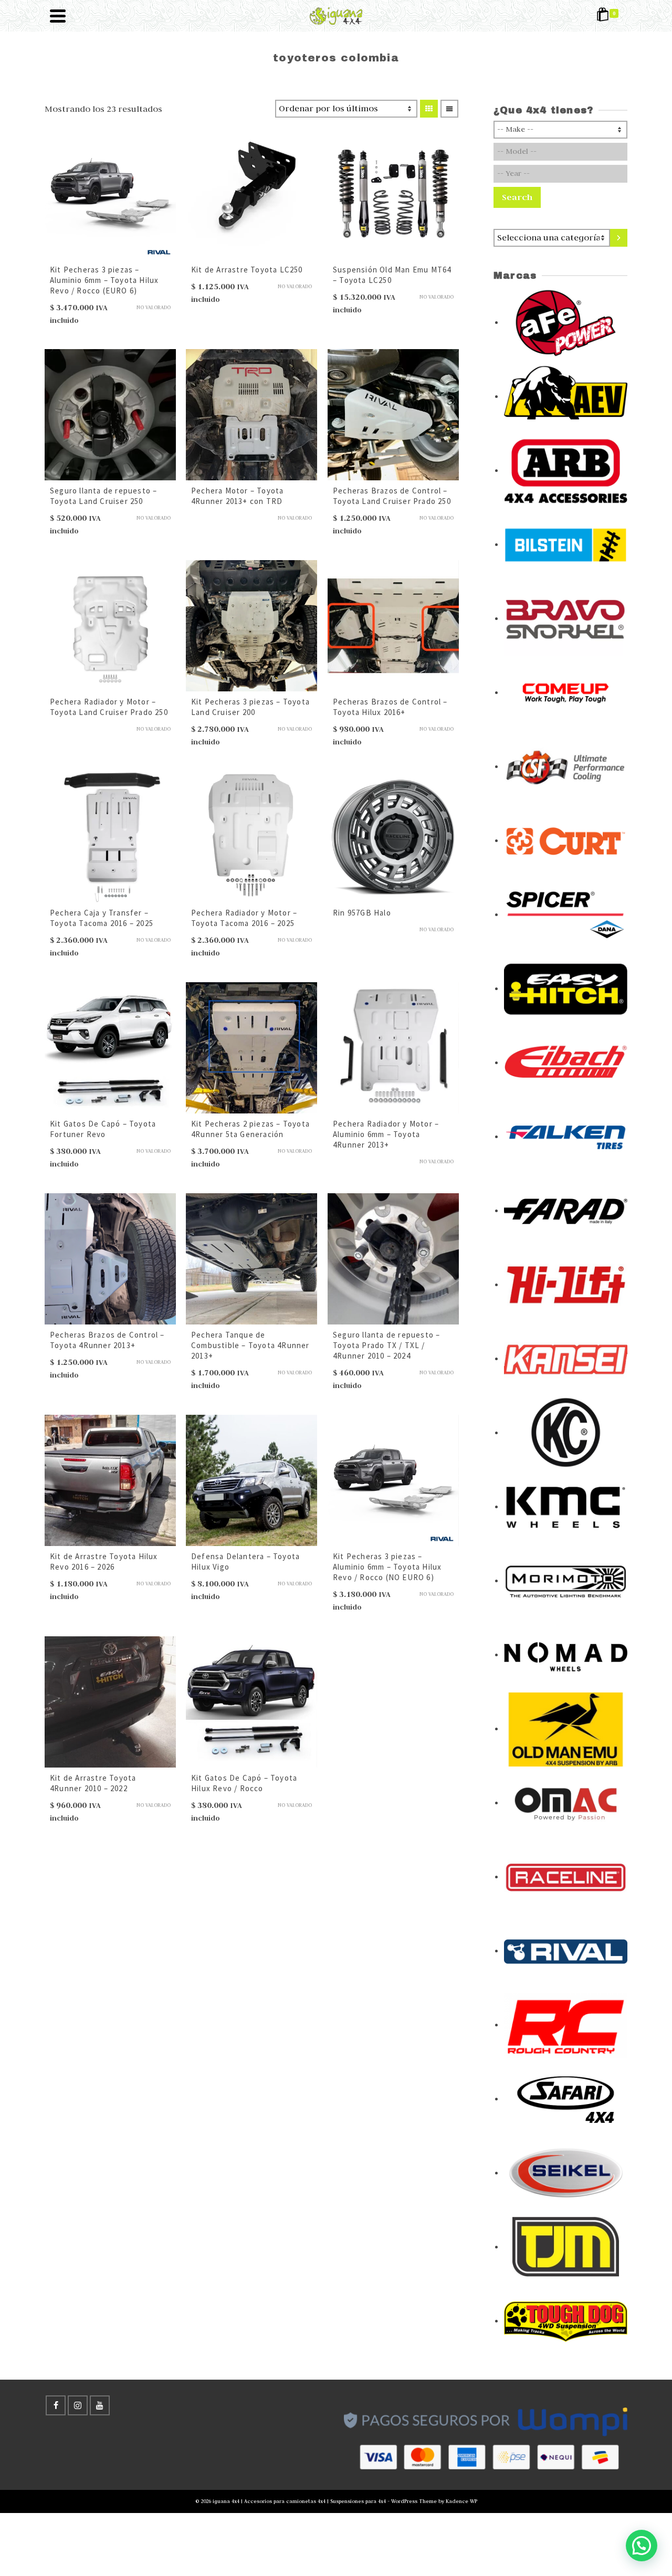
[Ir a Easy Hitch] (566, 988)
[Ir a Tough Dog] (566, 2320)
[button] (642, 2546)
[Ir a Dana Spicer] (566, 914)
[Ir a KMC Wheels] (566, 1506)
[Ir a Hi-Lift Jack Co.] (566, 1284)
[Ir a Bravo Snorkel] (566, 618)
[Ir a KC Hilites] (566, 1432)
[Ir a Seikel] (566, 2172)
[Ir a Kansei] (566, 1358)
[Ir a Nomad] (566, 1654)
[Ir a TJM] (566, 2246)
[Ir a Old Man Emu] (566, 1728)
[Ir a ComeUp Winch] (566, 692)
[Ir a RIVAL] (566, 1950)
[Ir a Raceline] (566, 1876)
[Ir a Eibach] (566, 1062)
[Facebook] (56, 2405)
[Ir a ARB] (566, 470)
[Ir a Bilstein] (566, 544)
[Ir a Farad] (566, 1210)
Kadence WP (461, 2501)
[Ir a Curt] (566, 840)
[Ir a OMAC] (566, 1802)
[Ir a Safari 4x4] (566, 2098)
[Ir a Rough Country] (566, 2024)
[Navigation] (58, 16)
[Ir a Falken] (566, 1136)
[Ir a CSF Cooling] (566, 766)
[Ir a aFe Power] (566, 322)
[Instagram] (78, 2405)
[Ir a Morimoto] (566, 1580)
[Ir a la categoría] (619, 238)
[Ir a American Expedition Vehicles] (566, 396)
